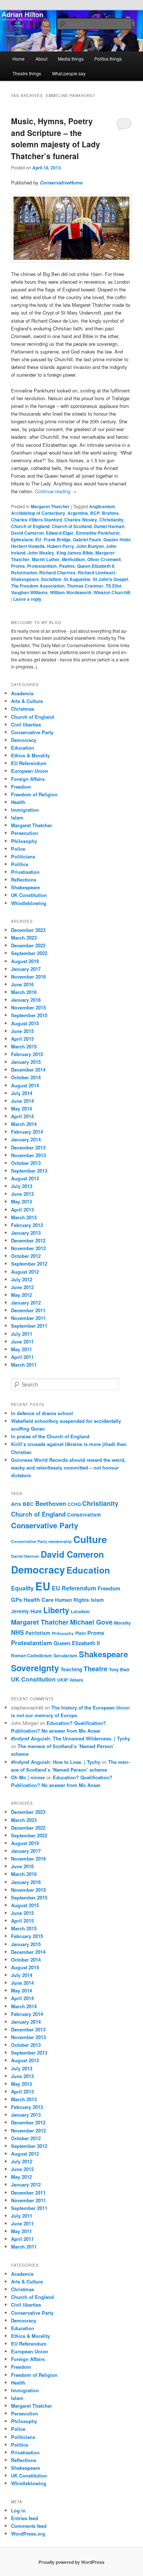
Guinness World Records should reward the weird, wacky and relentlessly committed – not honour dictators (68, 1468)
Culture (90, 1539)
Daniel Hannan (109, 526)
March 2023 (24, 938)
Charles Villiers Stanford (36, 520)
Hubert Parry (60, 546)
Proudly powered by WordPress (71, 2562)
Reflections (24, 880)
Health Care (38, 1600)
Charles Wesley (81, 520)
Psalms (67, 566)
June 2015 (22, 1031)
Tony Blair (119, 1669)
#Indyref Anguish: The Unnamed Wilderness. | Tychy (71, 1738)
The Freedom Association (38, 586)
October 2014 (26, 1077)
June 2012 (22, 1287)
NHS (17, 1632)
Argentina (78, 513)
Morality (122, 1623)
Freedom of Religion (34, 794)
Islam (17, 817)
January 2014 (26, 1139)
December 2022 (28, 945)
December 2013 (28, 1147)
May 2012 (21, 1295)
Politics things (108, 59)
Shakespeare (25, 579)
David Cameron (27, 533)
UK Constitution (29, 895)
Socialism (51, 579)
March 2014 (24, 1124)
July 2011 (22, 1334)
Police (18, 849)
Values (76, 1680)
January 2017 (26, 969)
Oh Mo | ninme (28, 1777)
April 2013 (22, 1210)
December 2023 (28, 930)
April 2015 (22, 1039)
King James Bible (75, 553)
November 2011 (28, 1318)
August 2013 (25, 1178)
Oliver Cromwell (104, 559)
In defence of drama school (42, 1413)
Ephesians (22, 539)
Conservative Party (32, 732)
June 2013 (22, 1194)
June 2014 (22, 1101)
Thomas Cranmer (85, 586)
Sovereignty (35, 1668)
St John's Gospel (110, 579)
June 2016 (22, 984)
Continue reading (56, 491)
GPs (16, 1600)
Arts (16, 1504)
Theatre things (27, 73)
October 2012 (26, 1256)
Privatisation (25, 872)
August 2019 (25, 961)
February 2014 (27, 1132)
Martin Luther (46, 559)
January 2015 (26, 1062)
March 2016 (24, 992)
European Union (30, 771)
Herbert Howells (28, 546)
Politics (20, 864)
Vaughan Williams (29, 592)
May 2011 (21, 1349)
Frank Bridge (57, 539)
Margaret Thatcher (50, 506)
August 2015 (25, 1023)
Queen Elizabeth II (96, 566)
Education (23, 748)
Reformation (24, 573)
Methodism (74, 559)
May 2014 (21, 1108)
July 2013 (22, 1186)
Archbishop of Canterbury (38, 513)
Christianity (111, 520)
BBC (28, 1504)
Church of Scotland (72, 526)
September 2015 (29, 1015)
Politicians (23, 856)
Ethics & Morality (30, 755)
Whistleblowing (29, 903)
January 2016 (26, 1000)
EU (38, 539)
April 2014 (22, 1116)
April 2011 (22, 1357)
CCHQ (74, 1504)
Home (19, 59)
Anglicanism (102, 506)
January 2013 (26, 1233)
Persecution (25, 833)
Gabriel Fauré (87, 539)
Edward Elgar (60, 533)
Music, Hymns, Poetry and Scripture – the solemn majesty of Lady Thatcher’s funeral (56, 138)
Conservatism (84, 1515)
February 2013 (27, 1225)
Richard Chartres (57, 573)
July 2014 (22, 1093)
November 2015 (28, 1007)
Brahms (110, 513)
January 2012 (26, 1303)
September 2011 (29, 1326)
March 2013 (24, 1217)
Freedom (21, 787)
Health (18, 802)
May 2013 (21, 1201)
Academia (22, 693)
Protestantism (42, 566)
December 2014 (28, 1070)
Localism (80, 1611)
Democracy (24, 740)
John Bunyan (90, 546)
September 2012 (29, 1264)
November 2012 (28, 1248)
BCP (95, 513)
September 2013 (29, 1171)
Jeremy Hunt (26, 1611)
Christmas (23, 709)
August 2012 (25, 1272)
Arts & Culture (27, 701)
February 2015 (27, 1054)
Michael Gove (91, 1622)
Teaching (71, 1669)
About (41, 59)
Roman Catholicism (32, 1655)
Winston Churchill (112, 592)
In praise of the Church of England (50, 1436)
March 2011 (24, 1365)
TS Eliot (113, 586)
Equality (22, 1588)
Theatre (96, 1669)
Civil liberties (26, 724)
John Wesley (41, 553)
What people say (69, 73)
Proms (18, 566)
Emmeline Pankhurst (98, 533)
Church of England (30, 526)
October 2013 (26, 1163)
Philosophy (24, 841)
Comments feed (29, 2526)
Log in (18, 2510)
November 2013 (28, 1155)
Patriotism (38, 1633)
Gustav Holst (117, 539)
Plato (80, 1633)
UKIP (63, 1680)
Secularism (65, 1655)
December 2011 (28, 1310)
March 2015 (24, 1046)
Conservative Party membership (41, 1541)
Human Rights (72, 1600)
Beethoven (51, 1503)
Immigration (25, 810)
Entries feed (25, 2518)
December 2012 (28, 1240)
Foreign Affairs (28, 779)
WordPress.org (28, 2534)
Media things (71, 59)
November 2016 (28, 977)
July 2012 (22, 1279)
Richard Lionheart (96, 573)
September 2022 (29, 953)
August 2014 (25, 1085)
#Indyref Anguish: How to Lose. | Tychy (56, 1762)
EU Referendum (29, 763)
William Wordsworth (71, 592)
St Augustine (77, 579)
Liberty (56, 1610)
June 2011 (22, 1341)
